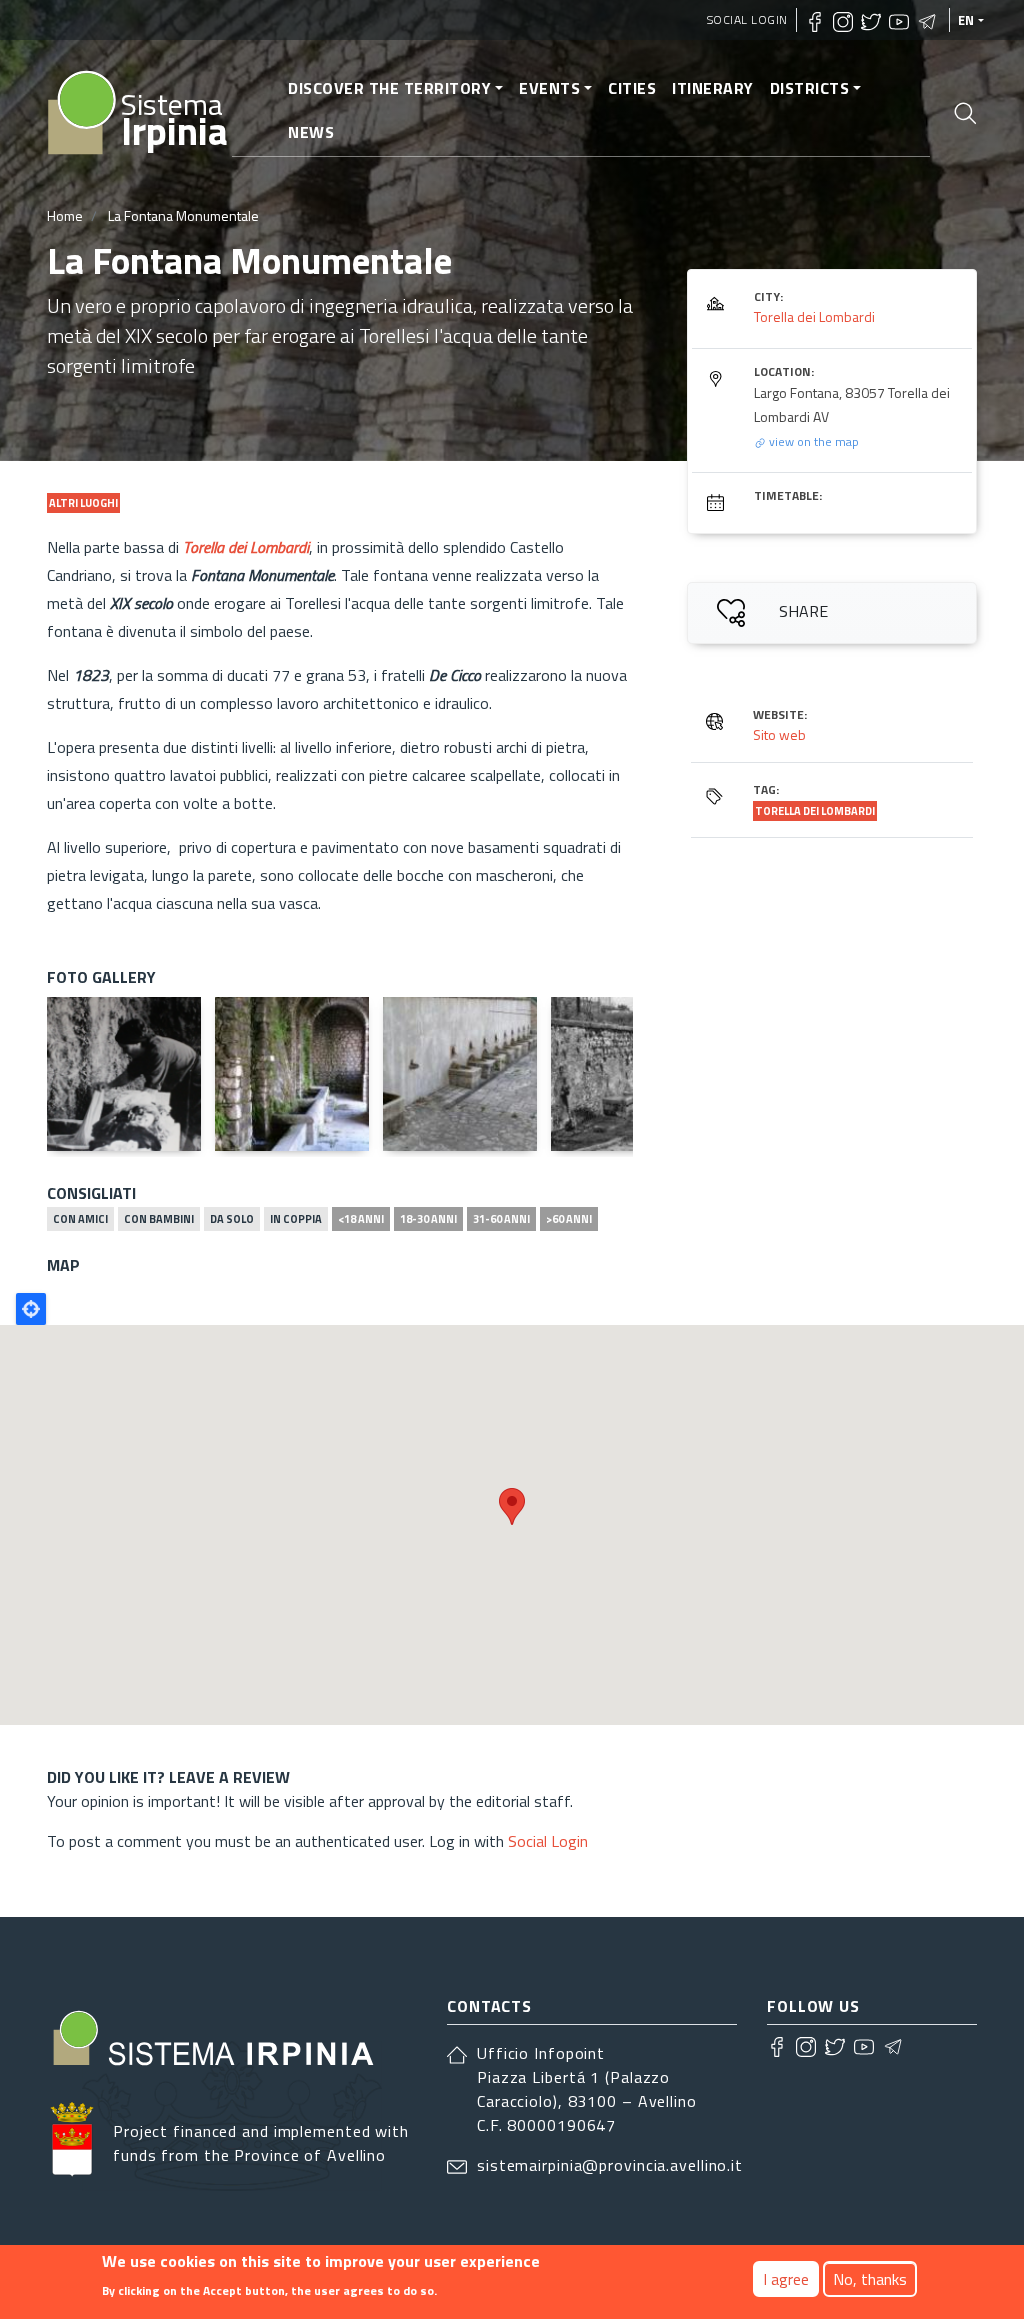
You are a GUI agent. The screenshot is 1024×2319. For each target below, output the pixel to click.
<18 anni (361, 1219)
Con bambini (159, 1219)
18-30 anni (428, 1219)
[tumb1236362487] (124, 1074)
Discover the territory (389, 88)
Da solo (232, 1219)
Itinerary (713, 88)
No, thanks (870, 2279)
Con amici (80, 1219)
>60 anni (569, 1219)
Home (65, 215)
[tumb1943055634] (292, 1074)
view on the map (812, 441)
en (966, 20)
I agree (786, 2279)
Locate (31, 1309)
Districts (810, 88)
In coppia (296, 1219)
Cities (632, 88)
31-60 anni (501, 1219)
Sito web (779, 734)
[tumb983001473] (460, 1074)
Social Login (747, 19)
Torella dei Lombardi (246, 547)
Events (549, 88)
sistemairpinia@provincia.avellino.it (610, 2165)
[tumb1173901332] (628, 1074)
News (311, 132)
